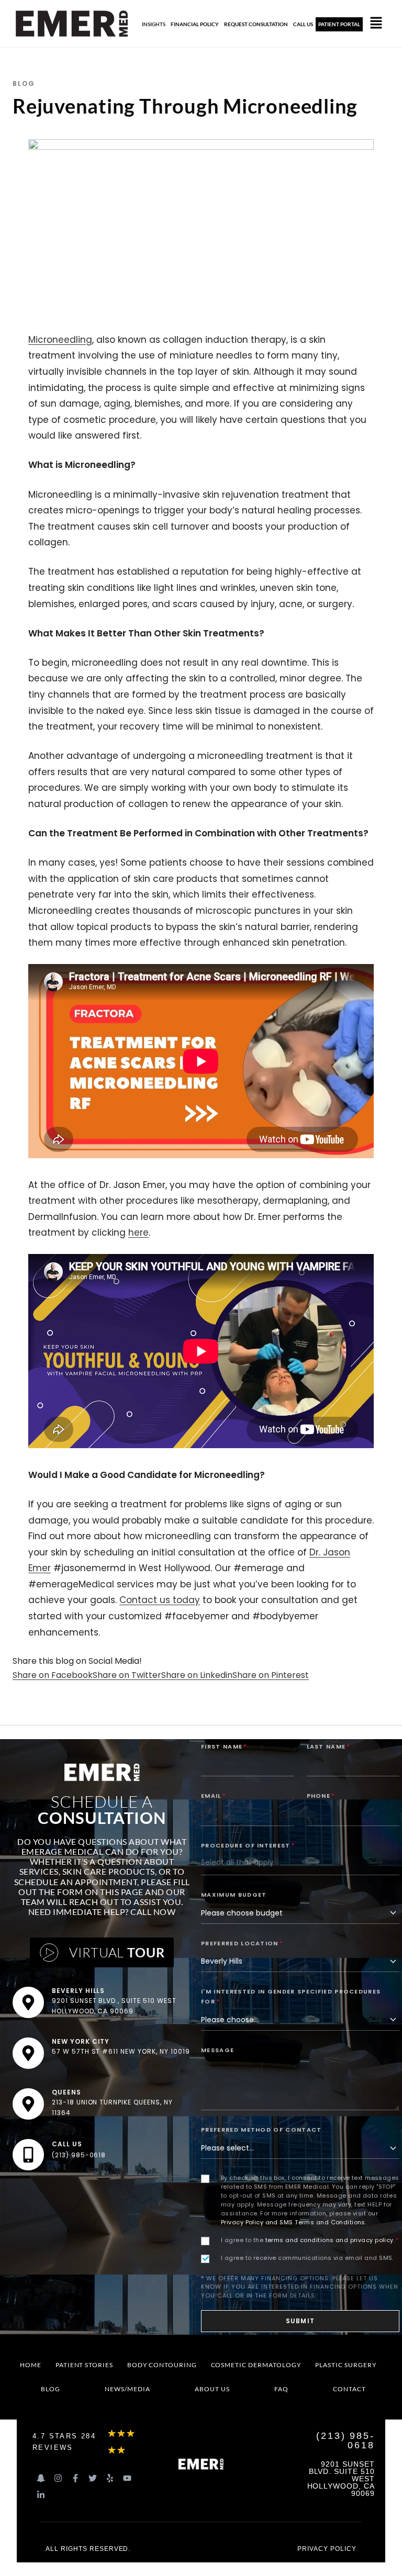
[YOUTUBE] (127, 2478)
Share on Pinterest (271, 1675)
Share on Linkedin (197, 1675)
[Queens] (28, 2104)
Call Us (67, 2144)
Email (214, 1796)
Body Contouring (162, 2365)
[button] (376, 24)
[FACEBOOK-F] (75, 2478)
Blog (51, 2389)
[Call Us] (28, 2155)
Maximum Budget (234, 1895)
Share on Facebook (53, 1675)
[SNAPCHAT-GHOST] (41, 2478)
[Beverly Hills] (28, 2002)
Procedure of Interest (248, 1845)
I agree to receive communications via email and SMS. (307, 2258)
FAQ (281, 2389)
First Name (224, 1746)
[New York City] (28, 2053)
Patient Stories (84, 2365)
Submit (300, 2321)
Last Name (329, 1746)
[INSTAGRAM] (58, 2478)
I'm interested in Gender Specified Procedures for (291, 1996)
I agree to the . (310, 2240)
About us (212, 2389)
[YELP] (110, 2478)
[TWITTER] (93, 2478)
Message (217, 2050)
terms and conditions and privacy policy (330, 2240)
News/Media (127, 2389)
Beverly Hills (78, 1991)
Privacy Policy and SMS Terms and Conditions (293, 2222)
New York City (81, 2041)
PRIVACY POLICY (327, 2549)
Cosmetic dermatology (256, 2365)
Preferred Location (242, 1943)
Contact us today (160, 1600)
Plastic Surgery (346, 2365)
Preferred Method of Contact (261, 2130)
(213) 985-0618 (79, 2155)
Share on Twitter (127, 1675)
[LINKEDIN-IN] (41, 2495)
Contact (349, 2389)
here (138, 1233)
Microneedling (60, 340)
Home (31, 2365)
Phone (321, 1796)
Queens (66, 2092)
